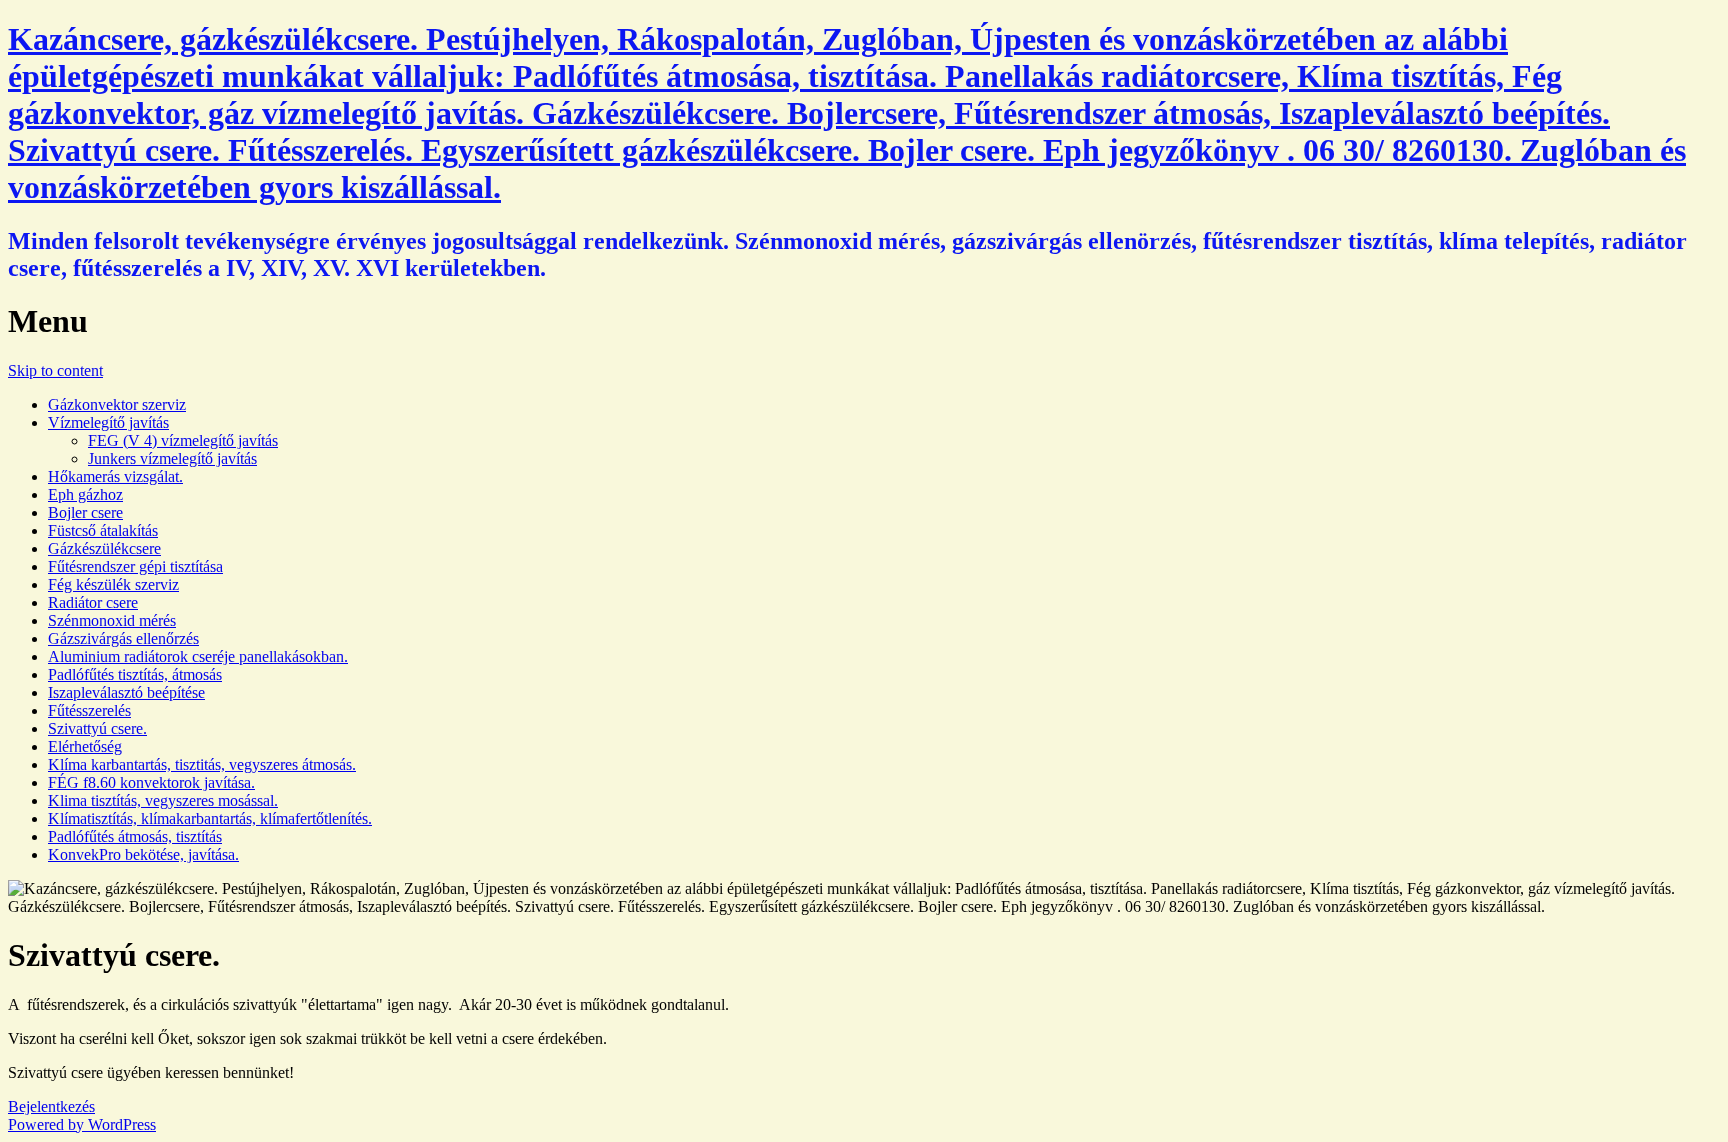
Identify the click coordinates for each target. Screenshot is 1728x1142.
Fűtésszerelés (89, 710)
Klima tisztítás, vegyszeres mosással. (163, 800)
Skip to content (55, 370)
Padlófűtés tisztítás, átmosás (135, 674)
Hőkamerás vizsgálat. (115, 476)
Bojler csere (85, 512)
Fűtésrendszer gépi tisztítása (135, 566)
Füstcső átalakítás (103, 530)
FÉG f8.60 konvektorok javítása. (151, 782)
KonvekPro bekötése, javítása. (143, 854)
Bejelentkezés (51, 1106)
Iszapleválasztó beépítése (126, 692)
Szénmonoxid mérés (112, 620)
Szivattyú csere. (97, 728)
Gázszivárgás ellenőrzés (123, 638)
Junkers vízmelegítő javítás (172, 458)
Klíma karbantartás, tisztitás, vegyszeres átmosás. (202, 764)
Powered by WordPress (82, 1124)
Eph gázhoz (85, 494)
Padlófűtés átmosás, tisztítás (135, 836)
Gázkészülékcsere (104, 548)
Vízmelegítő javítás (108, 422)
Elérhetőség (85, 746)
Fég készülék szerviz (113, 584)
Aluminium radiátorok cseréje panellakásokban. (198, 656)
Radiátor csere (93, 602)
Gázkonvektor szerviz (117, 404)
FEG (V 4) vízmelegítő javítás (183, 440)
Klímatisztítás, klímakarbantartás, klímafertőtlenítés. (210, 818)
